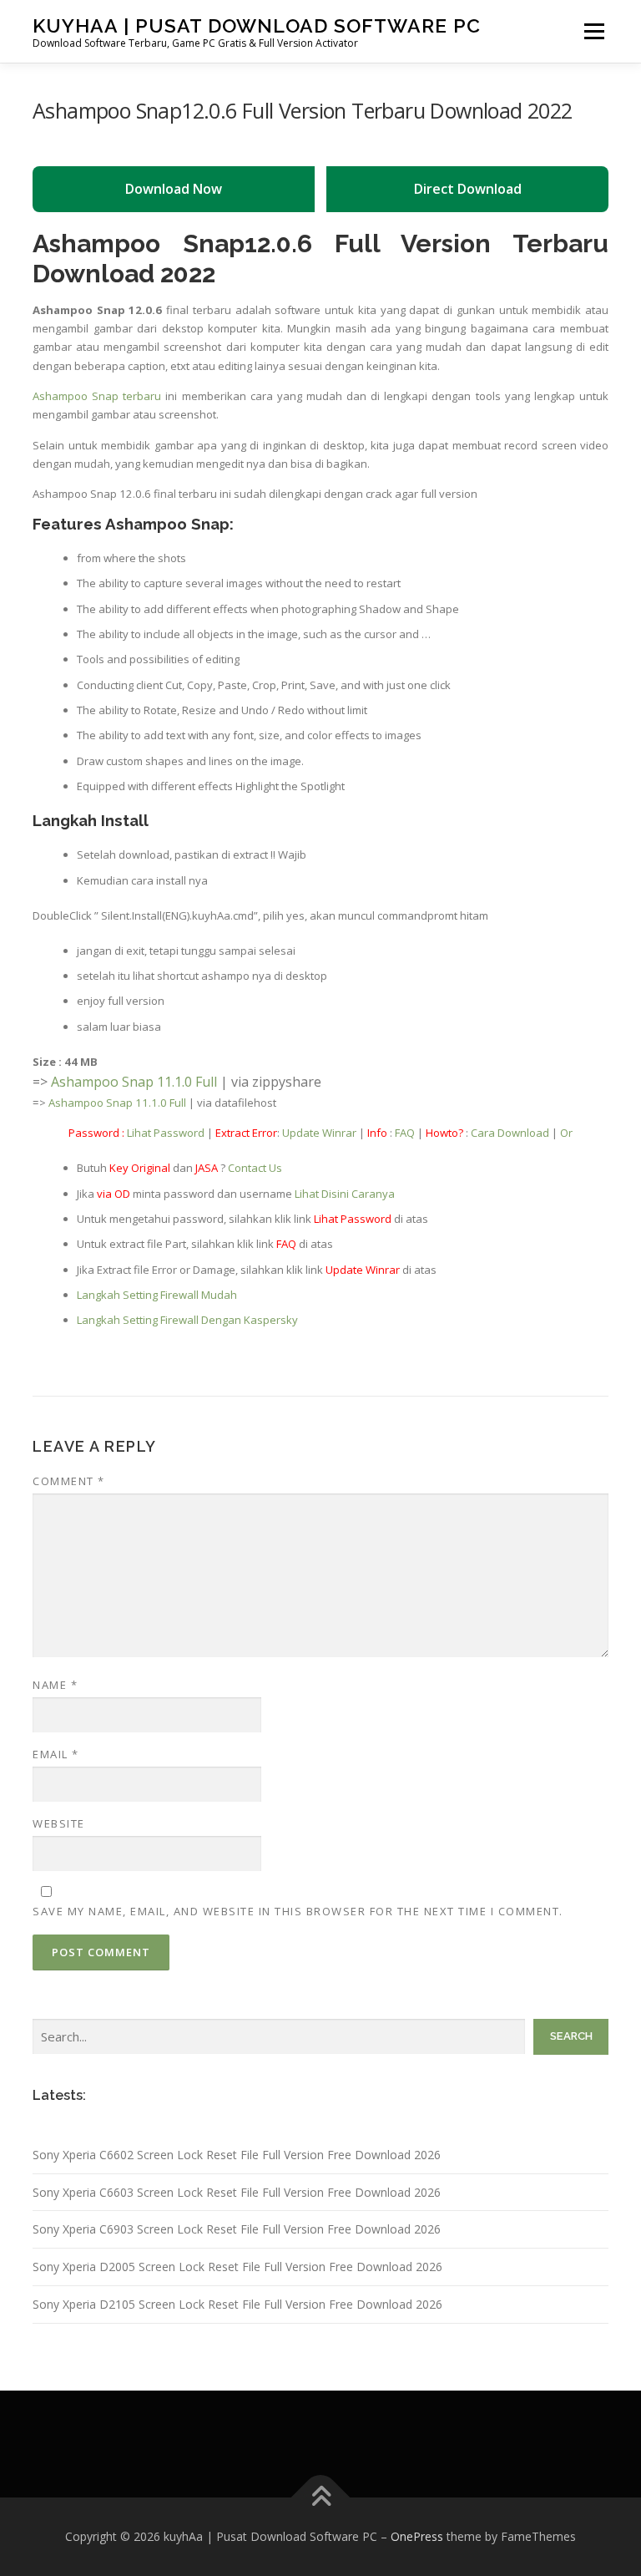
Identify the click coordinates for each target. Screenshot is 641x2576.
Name (55, 1685)
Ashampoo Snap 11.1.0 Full (134, 1082)
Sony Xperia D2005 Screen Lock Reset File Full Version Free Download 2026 (237, 2267)
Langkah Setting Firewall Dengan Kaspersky (187, 1320)
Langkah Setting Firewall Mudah (157, 1295)
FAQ (405, 1133)
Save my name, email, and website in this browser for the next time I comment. (298, 1911)
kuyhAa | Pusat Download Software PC (257, 25)
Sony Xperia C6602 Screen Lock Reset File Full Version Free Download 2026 (237, 2155)
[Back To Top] (321, 2498)
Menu (594, 31)
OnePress (417, 2536)
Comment (69, 1481)
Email (56, 1754)
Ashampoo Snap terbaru (97, 396)
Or (566, 1133)
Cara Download (510, 1133)
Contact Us (255, 1168)
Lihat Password (166, 1133)
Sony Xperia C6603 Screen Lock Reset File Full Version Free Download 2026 (237, 2192)
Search (571, 2036)
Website (59, 1823)
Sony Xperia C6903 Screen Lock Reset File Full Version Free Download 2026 (237, 2229)
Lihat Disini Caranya (345, 1194)
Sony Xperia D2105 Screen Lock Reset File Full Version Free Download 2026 (237, 2304)
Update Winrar (319, 1133)
